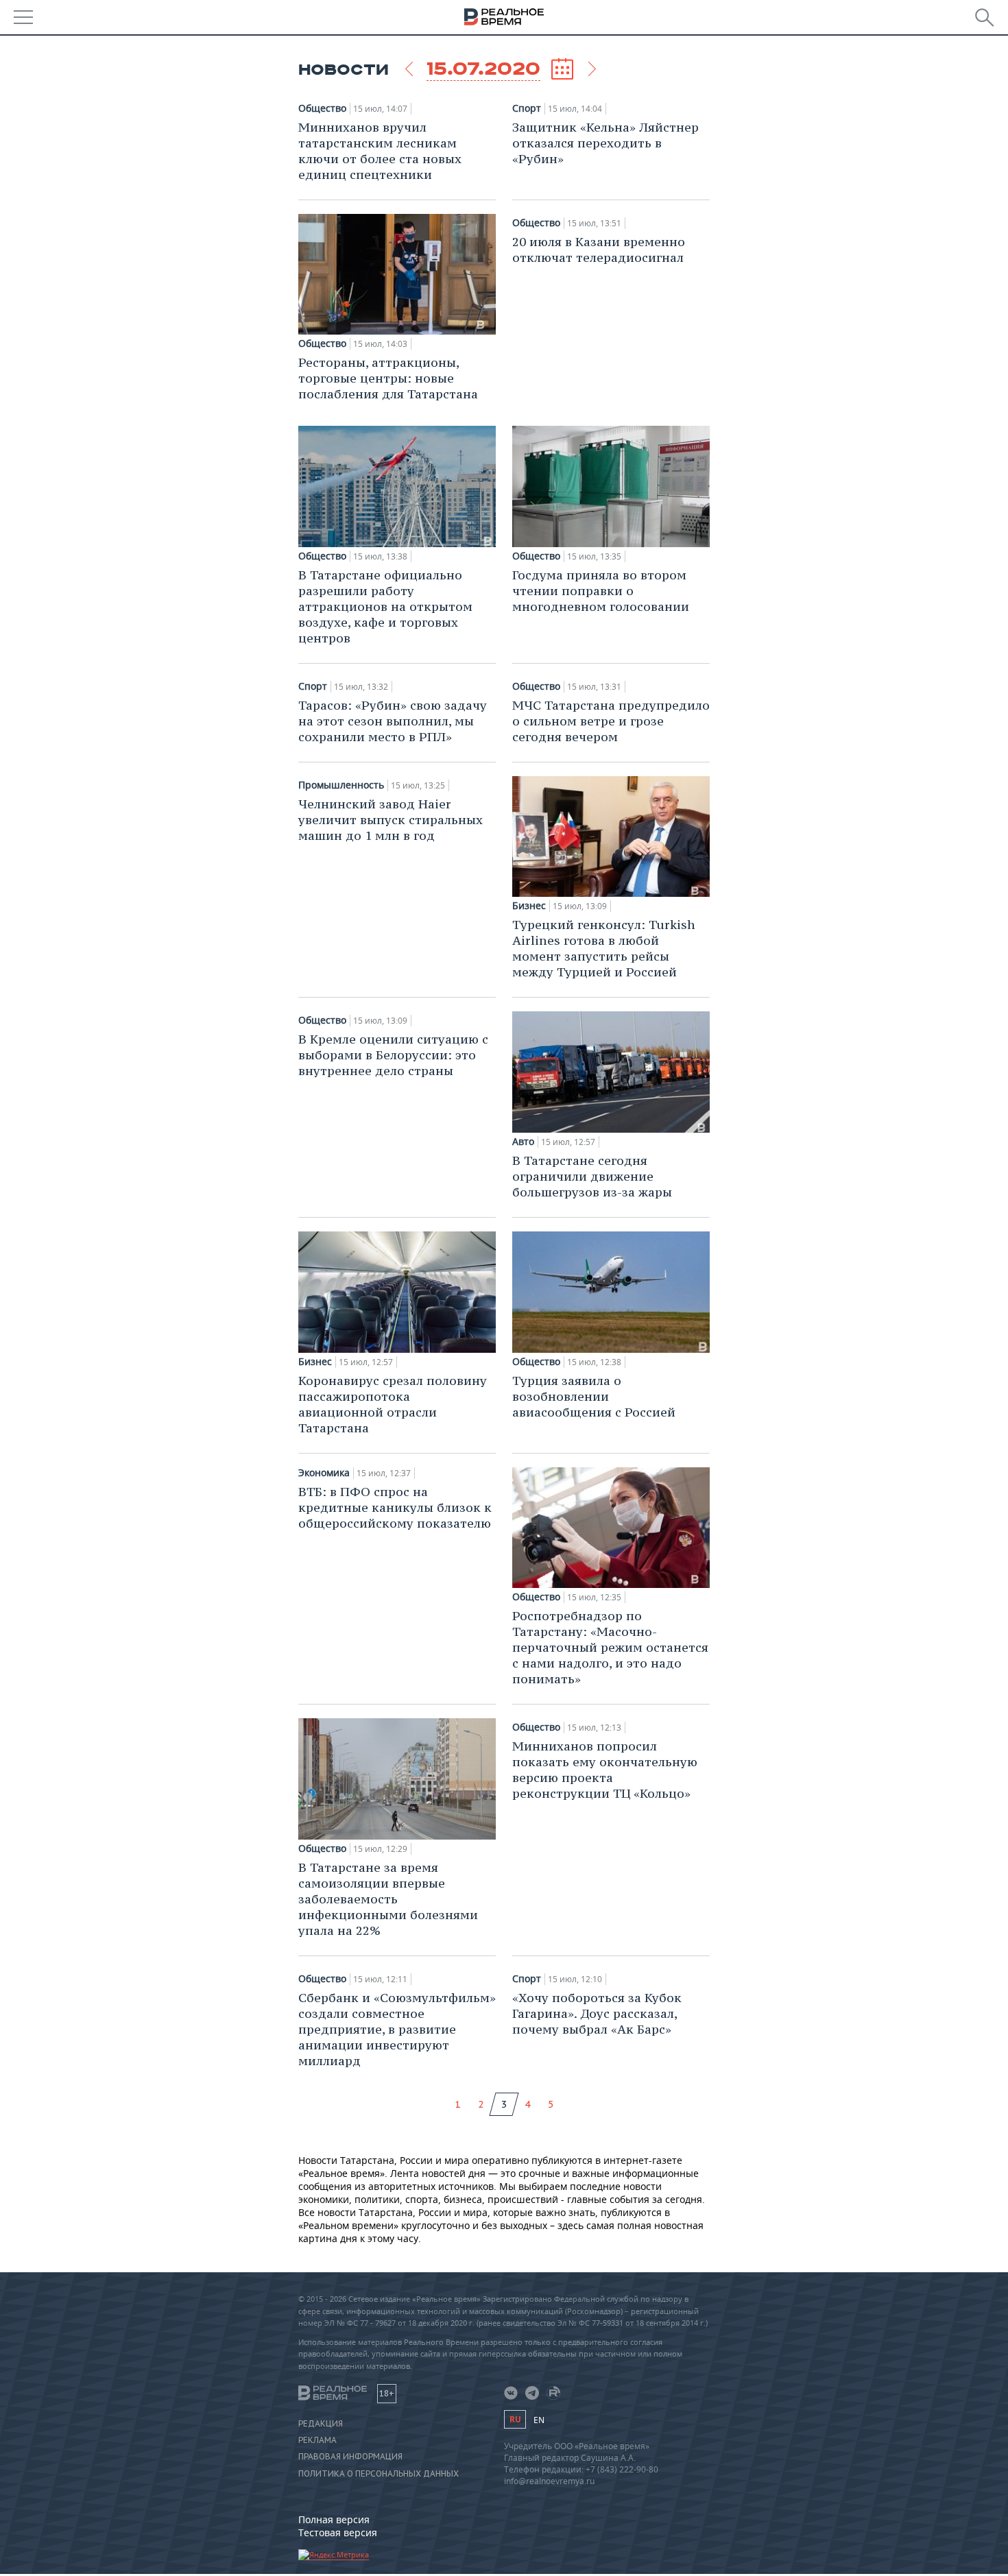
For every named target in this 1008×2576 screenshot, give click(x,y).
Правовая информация (350, 2457)
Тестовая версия (338, 2532)
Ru (515, 2419)
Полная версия (334, 2519)
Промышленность (341, 785)
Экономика (324, 1473)
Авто (523, 1142)
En (539, 2420)
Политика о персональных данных (379, 2474)
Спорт (527, 108)
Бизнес (529, 906)
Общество (322, 108)
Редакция (321, 2424)
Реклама (317, 2440)
